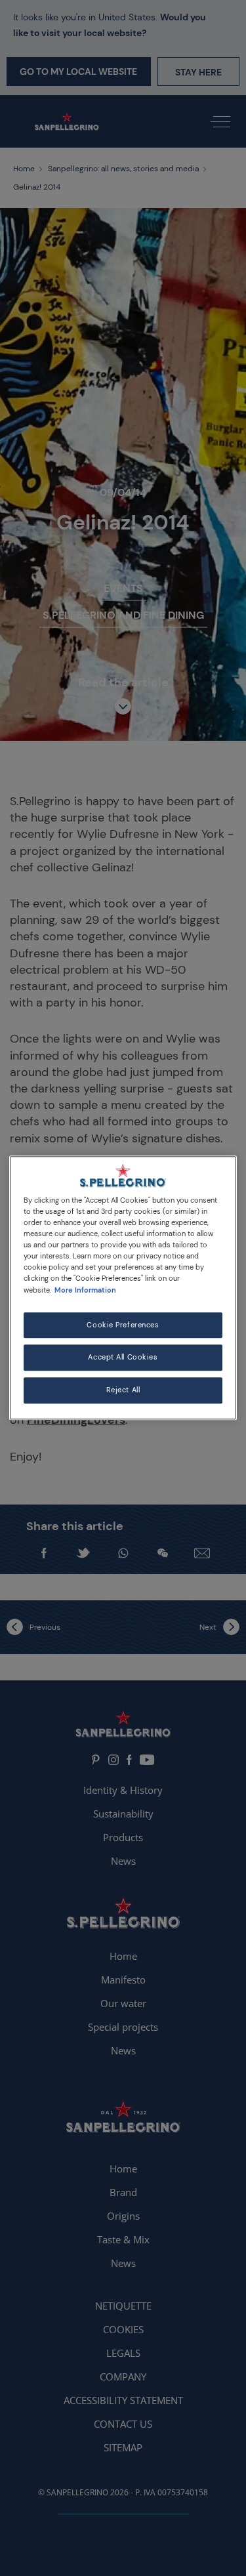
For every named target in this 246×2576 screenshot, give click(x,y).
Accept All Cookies (123, 1358)
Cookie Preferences (123, 1325)
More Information (85, 1290)
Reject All (123, 1391)
